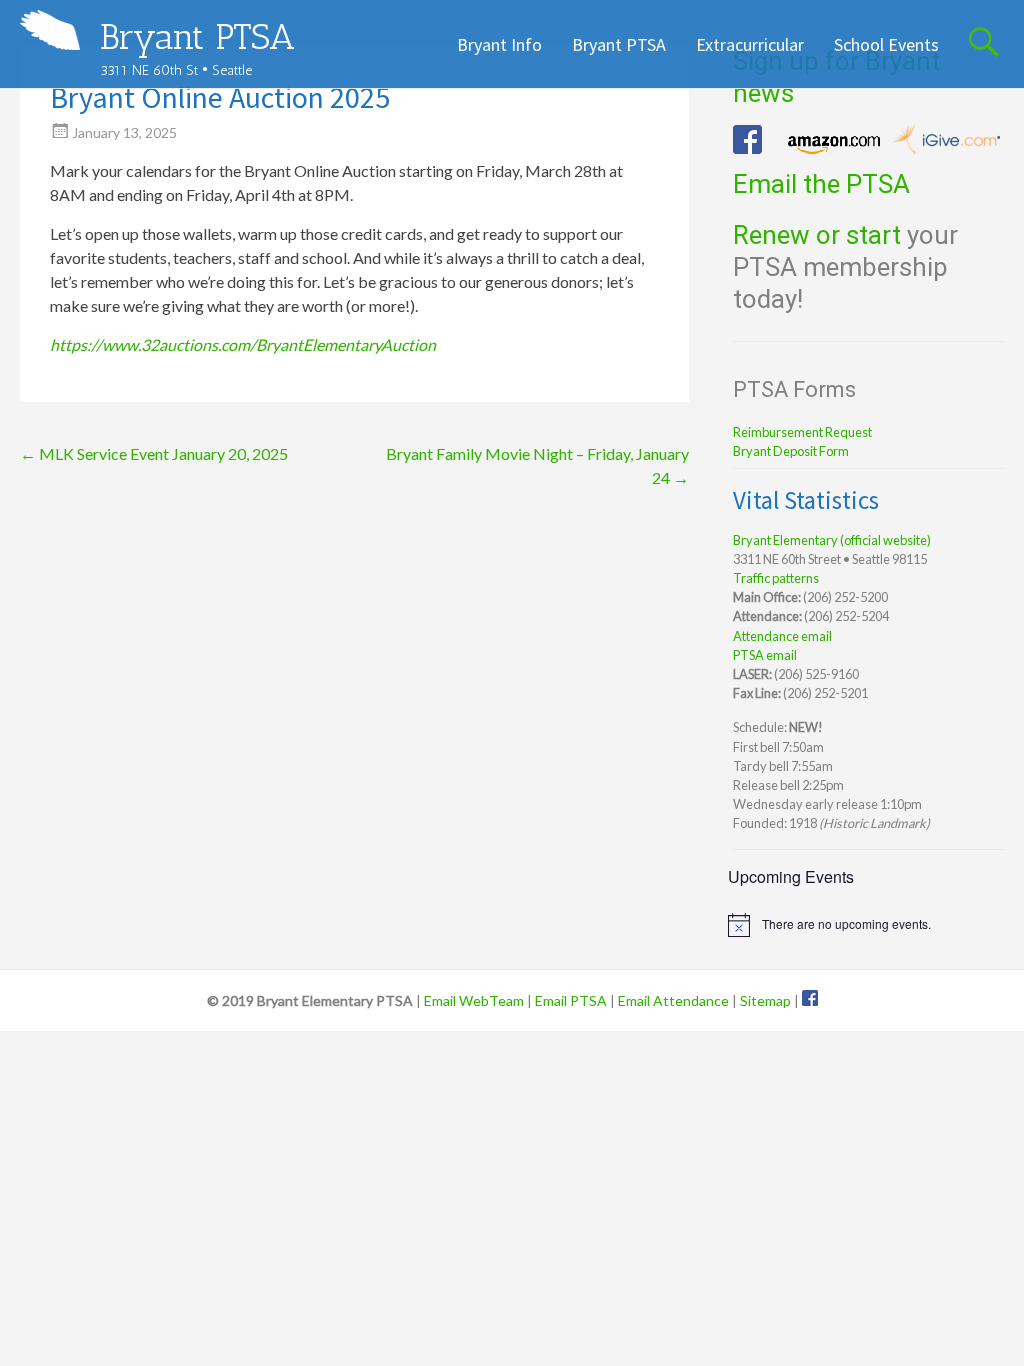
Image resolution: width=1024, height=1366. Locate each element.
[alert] (865, 925)
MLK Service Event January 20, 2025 (154, 453)
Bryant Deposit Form (791, 451)
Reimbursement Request (802, 432)
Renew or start (817, 235)
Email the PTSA (821, 184)
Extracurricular (750, 44)
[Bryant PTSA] (50, 30)
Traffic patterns (776, 578)
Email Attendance (673, 1000)
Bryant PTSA (197, 36)
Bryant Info (499, 44)
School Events (886, 44)
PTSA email (765, 655)
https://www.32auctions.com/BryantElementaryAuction (243, 344)
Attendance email (782, 636)
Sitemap (765, 1000)
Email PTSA (571, 1000)
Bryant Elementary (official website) (832, 540)
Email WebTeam (474, 1000)
